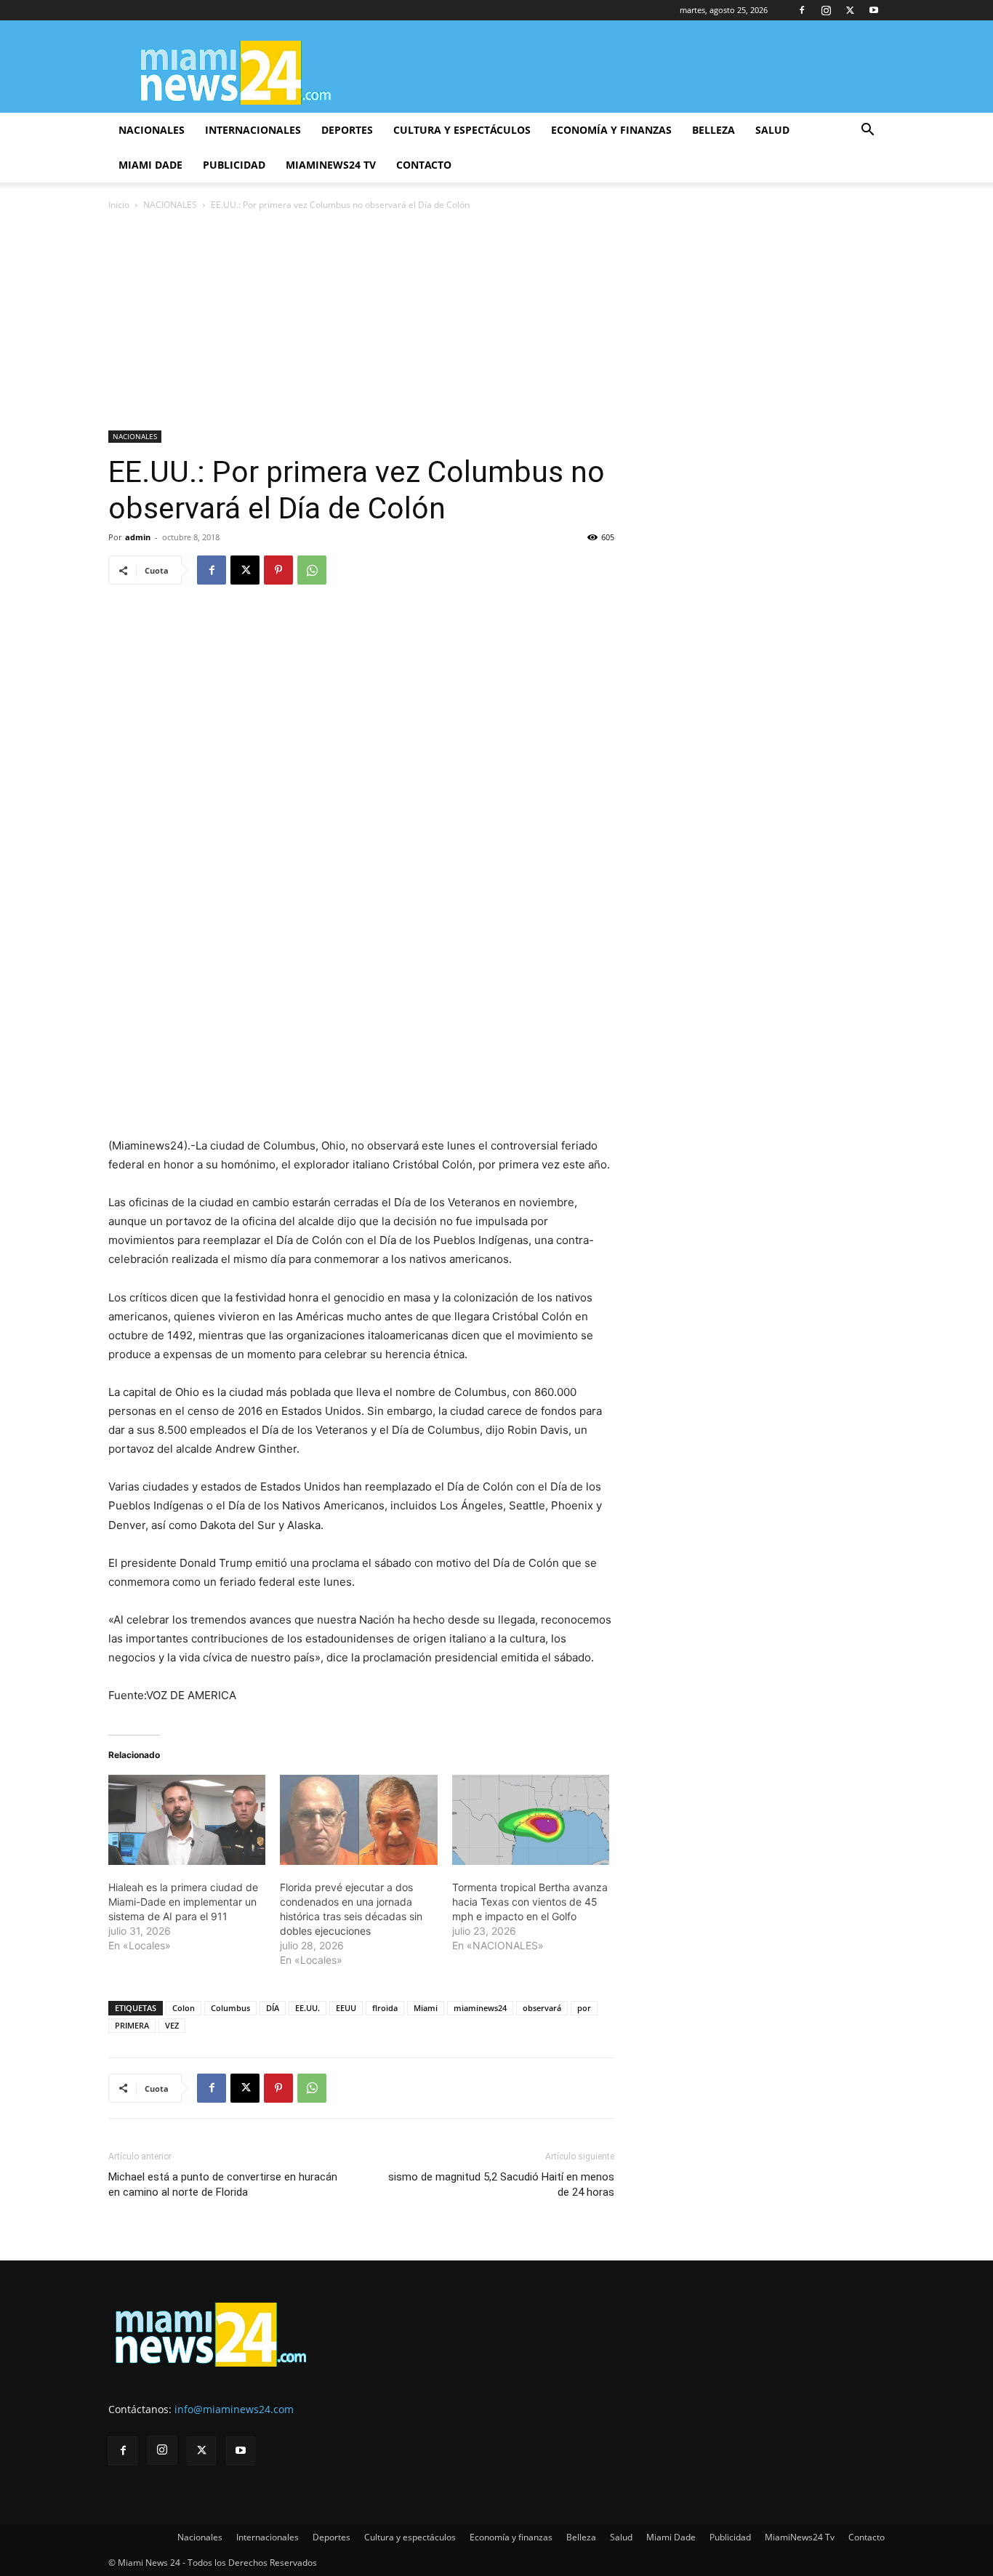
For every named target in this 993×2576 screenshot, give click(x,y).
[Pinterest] (278, 570)
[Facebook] (802, 10)
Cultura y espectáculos (462, 130)
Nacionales (152, 130)
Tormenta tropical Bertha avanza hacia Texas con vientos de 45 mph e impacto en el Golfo (530, 1902)
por (584, 2008)
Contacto (424, 165)
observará (542, 2008)
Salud (772, 130)
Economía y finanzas (611, 130)
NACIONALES (170, 205)
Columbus (230, 2008)
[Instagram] (826, 10)
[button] (867, 131)
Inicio (119, 205)
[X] (850, 10)
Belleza (713, 130)
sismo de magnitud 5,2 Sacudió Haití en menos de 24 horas (501, 2184)
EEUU (346, 2008)
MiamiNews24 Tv (331, 165)
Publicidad (234, 165)
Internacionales (253, 130)
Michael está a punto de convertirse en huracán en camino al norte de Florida (223, 2184)
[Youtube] (874, 10)
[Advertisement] (496, 322)
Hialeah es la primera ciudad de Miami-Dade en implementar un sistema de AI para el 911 (183, 1902)
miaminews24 (480, 2008)
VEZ (172, 2025)
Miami (426, 2008)
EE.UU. (307, 2008)
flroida (385, 2008)
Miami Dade (150, 165)
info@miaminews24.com (234, 2409)
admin (138, 537)
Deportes (347, 130)
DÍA (273, 2008)
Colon (184, 2008)
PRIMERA (132, 2025)
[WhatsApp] (312, 570)
